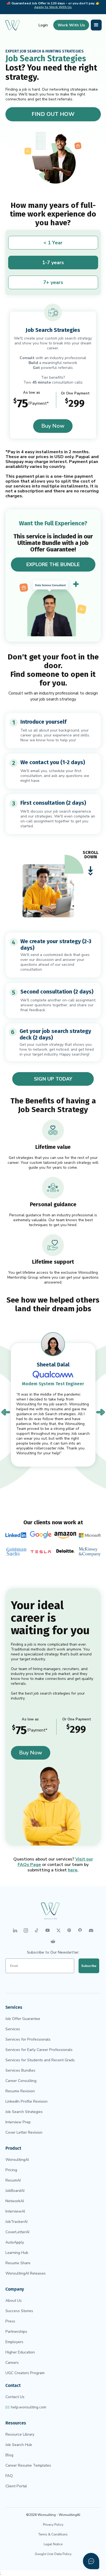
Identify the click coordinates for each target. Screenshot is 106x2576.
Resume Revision (20, 2091)
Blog (9, 2455)
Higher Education (20, 2352)
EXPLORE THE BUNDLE (53, 564)
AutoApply (15, 2242)
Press (10, 2321)
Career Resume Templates (28, 2465)
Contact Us (15, 2397)
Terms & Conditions (53, 2534)
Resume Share (18, 2263)
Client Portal (16, 2486)
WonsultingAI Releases (26, 2273)
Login (43, 25)
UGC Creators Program (25, 2373)
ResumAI (13, 2180)
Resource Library (20, 2434)
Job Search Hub (19, 2445)
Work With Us (71, 25)
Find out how (53, 114)
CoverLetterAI (17, 2232)
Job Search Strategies (24, 2112)
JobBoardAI (15, 2191)
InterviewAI (15, 2211)
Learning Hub (17, 2253)
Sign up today (53, 1079)
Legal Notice (53, 2544)
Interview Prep (18, 2122)
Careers (12, 2363)
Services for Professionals (28, 2039)
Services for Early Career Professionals (39, 2050)
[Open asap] (91, 2561)
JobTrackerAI (16, 2222)
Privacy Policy (53, 2525)
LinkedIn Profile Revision (26, 2101)
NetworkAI (15, 2201)
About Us (14, 2301)
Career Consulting (21, 2081)
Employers (14, 2342)
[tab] (53, 243)
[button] (96, 25)
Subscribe (89, 1966)
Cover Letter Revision (24, 2132)
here (73, 1870)
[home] (13, 25)
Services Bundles (20, 2070)
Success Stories (19, 2311)
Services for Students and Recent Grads (40, 2060)
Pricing (11, 2170)
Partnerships (16, 2332)
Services (13, 2029)
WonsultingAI (17, 2160)
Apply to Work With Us (53, 7)
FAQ (9, 2476)
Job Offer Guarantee (23, 2019)
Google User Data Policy (53, 2554)
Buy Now (53, 426)
